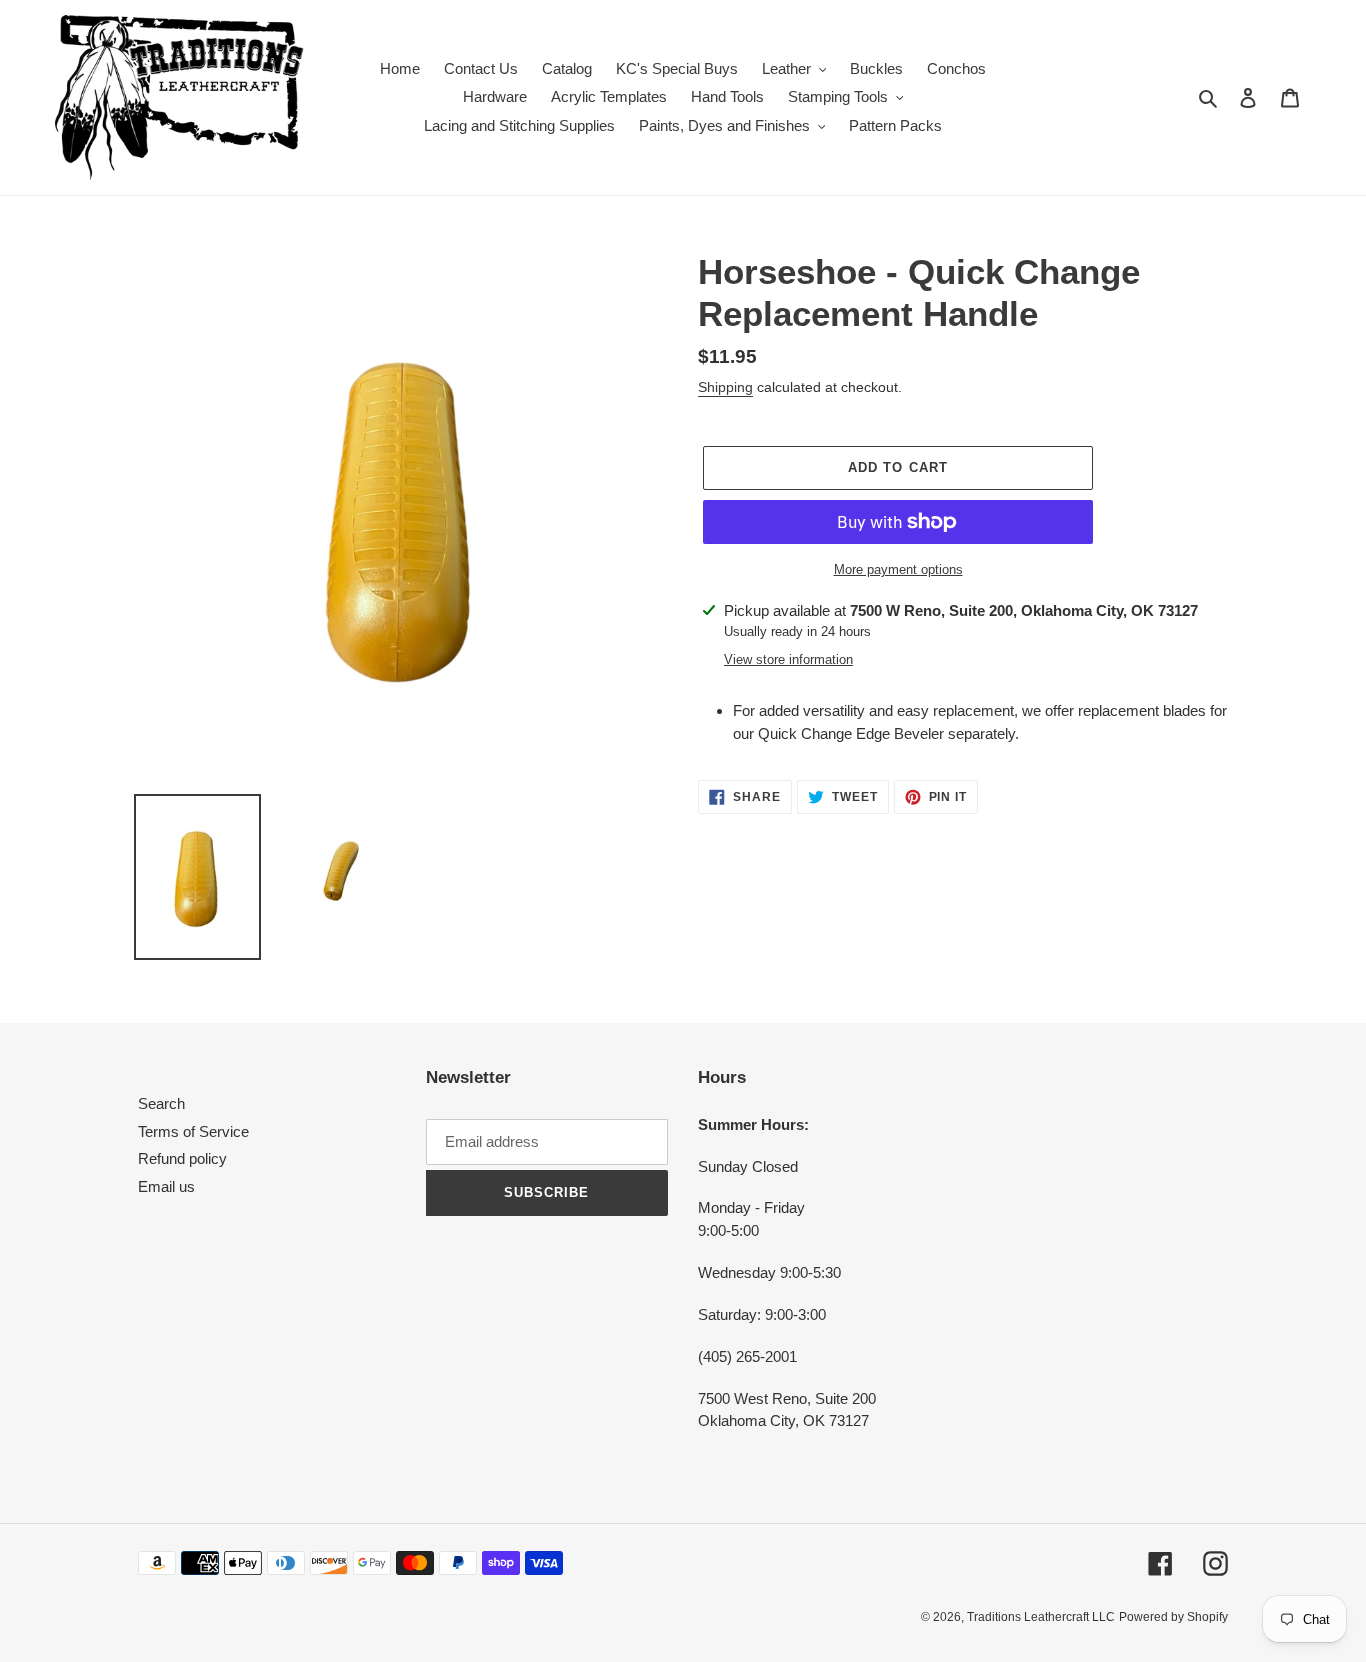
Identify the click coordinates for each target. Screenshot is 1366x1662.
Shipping (725, 387)
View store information (788, 659)
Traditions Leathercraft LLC (1041, 1617)
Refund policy (182, 1158)
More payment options (898, 569)
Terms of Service (193, 1131)
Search (161, 1103)
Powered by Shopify (1173, 1617)
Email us (166, 1186)
